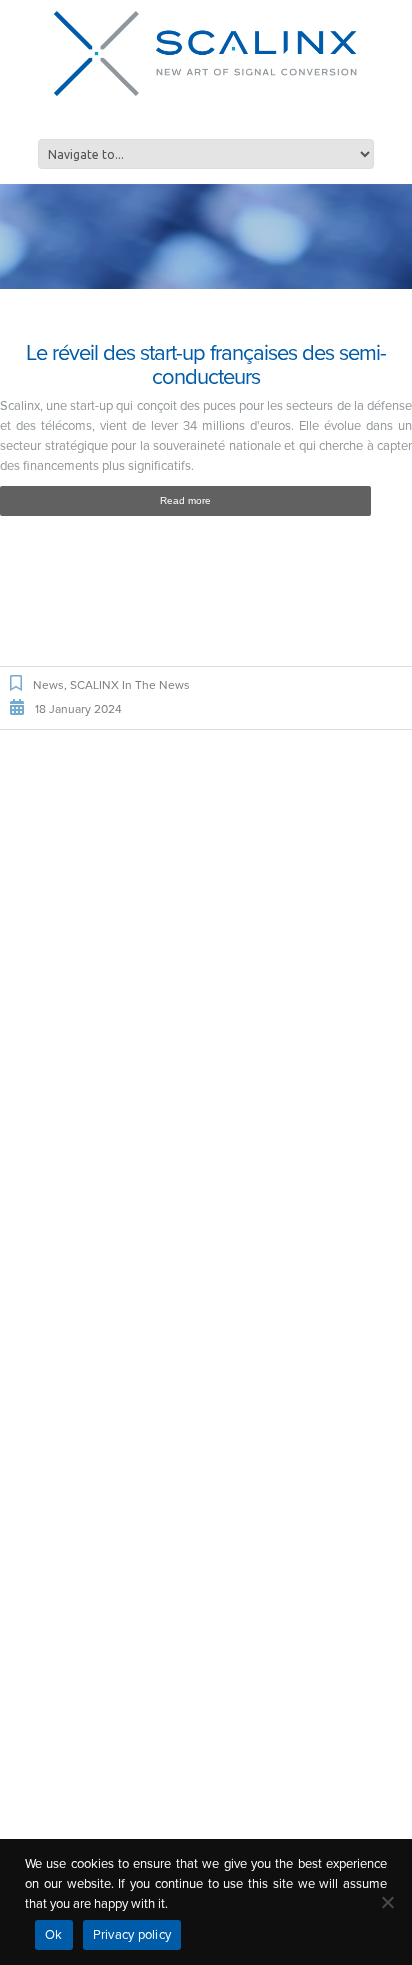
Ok (54, 1935)
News (48, 685)
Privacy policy (132, 1935)
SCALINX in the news (130, 685)
